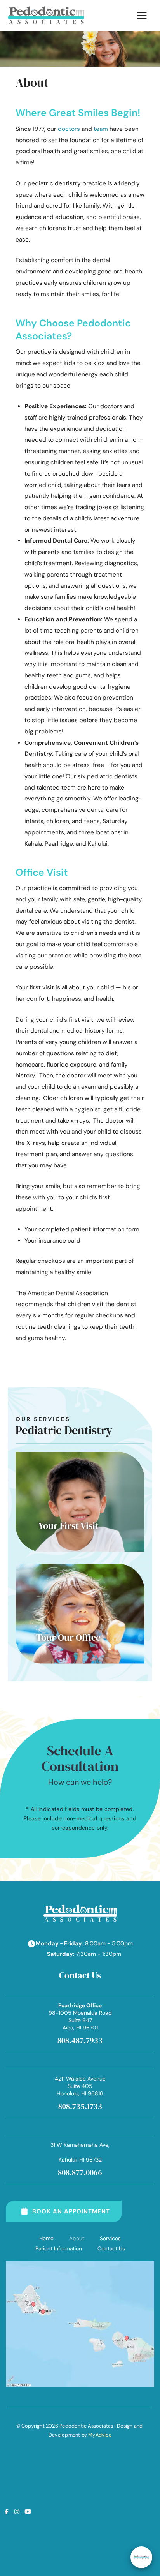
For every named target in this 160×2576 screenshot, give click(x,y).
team (101, 129)
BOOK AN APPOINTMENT (71, 2211)
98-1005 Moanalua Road (80, 2016)
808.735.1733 (80, 2106)
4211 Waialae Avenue (80, 2086)
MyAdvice (100, 2435)
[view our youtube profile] (28, 2512)
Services (110, 2238)
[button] (80, 1502)
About (77, 2238)
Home (46, 2238)
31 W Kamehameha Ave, (80, 2152)
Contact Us (111, 2248)
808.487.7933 (80, 2040)
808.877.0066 (80, 2172)
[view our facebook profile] (6, 2512)
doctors (69, 129)
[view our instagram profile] (17, 2512)
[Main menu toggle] (142, 15)
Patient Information (59, 2248)
